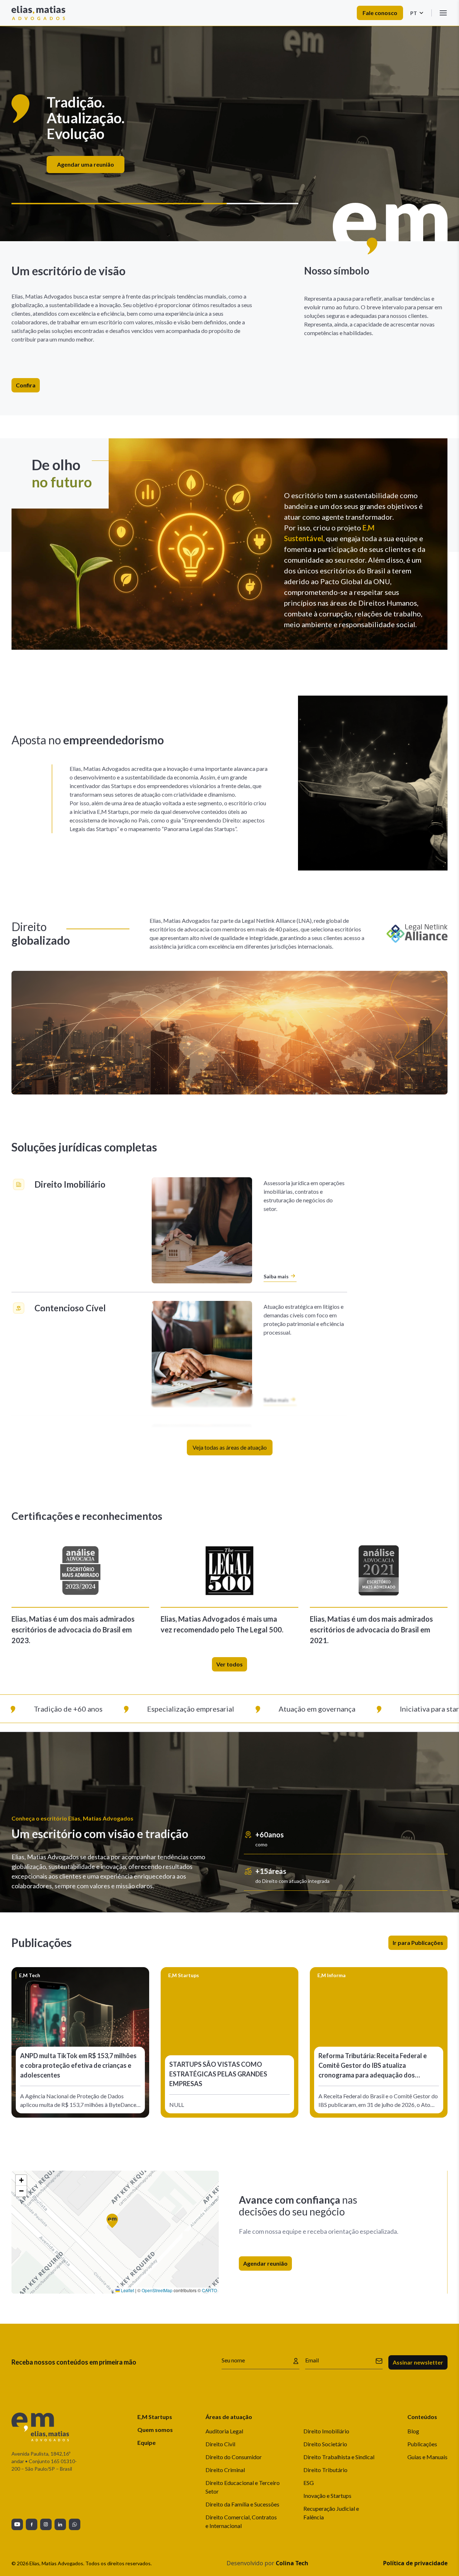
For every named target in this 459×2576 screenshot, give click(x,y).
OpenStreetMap (157, 2290)
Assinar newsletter (418, 2362)
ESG (309, 2483)
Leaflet (127, 2290)
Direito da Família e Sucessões (242, 2504)
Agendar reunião (265, 2263)
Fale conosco (380, 13)
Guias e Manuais (427, 2457)
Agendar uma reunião (227, 156)
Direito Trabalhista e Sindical (339, 2457)
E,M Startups (155, 2417)
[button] (115, 2224)
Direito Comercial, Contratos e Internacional (241, 2521)
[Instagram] (46, 2524)
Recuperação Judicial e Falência (331, 2513)
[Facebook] (32, 2524)
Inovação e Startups (327, 2496)
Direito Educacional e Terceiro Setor (243, 2487)
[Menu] (443, 13)
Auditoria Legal (224, 2431)
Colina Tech (292, 2563)
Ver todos (229, 1664)
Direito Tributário (325, 2470)
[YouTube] (17, 2524)
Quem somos (155, 2430)
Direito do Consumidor (234, 2457)
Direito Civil (220, 2444)
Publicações (422, 2444)
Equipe (146, 2443)
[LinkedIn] (60, 2524)
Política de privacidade (415, 2563)
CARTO (209, 2290)
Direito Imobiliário (326, 2431)
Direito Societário (325, 2444)
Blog (413, 2431)
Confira (26, 385)
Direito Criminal (225, 2470)
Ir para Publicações (418, 1943)
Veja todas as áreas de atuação (230, 1447)
